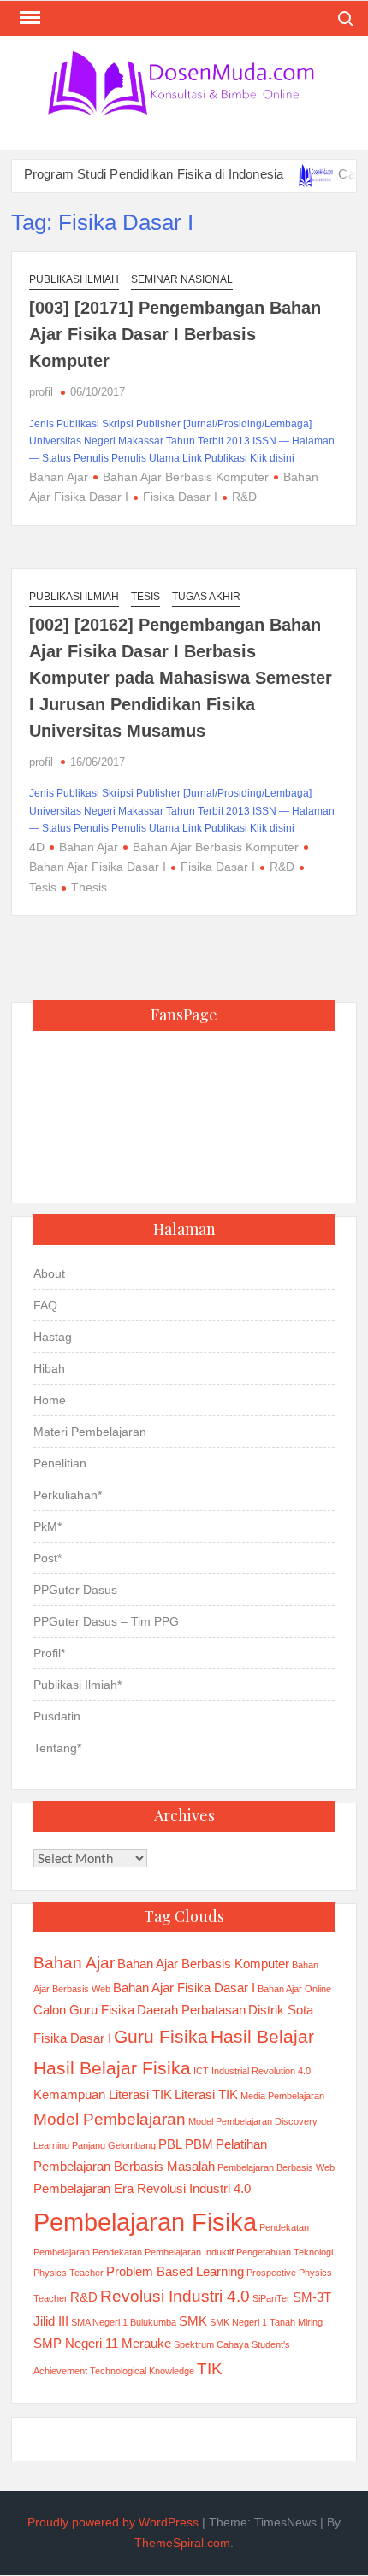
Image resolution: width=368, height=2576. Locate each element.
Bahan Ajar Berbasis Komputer (186, 477)
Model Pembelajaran (110, 2119)
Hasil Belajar (262, 2037)
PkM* (47, 1526)
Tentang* (57, 1748)
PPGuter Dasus (75, 1590)
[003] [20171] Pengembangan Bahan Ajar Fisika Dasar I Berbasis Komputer (175, 334)
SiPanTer (271, 2298)
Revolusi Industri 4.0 (175, 2296)
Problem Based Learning (175, 2271)
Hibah (49, 1368)
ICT (201, 2071)
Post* (47, 1558)
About (49, 1273)
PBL (170, 2144)
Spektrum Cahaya (211, 2344)
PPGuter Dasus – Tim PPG (106, 1621)
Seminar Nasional (182, 279)
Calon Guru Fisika (84, 2010)
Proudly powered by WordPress (113, 2522)
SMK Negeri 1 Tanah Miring (266, 2322)
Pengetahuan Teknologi (285, 2252)
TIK (210, 2369)
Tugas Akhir (206, 597)
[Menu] (28, 18)
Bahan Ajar (59, 477)
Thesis (89, 887)
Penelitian (60, 1463)
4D (37, 847)
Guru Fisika (161, 2037)
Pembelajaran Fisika (145, 2222)
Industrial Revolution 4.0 (261, 2071)
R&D (244, 497)
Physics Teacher (68, 2273)
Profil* (49, 1653)
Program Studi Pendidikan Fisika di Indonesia (137, 174)
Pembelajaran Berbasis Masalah (124, 2166)
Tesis (145, 597)
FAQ (45, 1305)
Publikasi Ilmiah (74, 279)
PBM (199, 2144)
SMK (193, 2321)
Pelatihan (241, 2144)
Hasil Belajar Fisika (112, 2068)
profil (41, 392)
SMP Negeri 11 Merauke (102, 2343)
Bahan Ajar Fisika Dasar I (184, 1988)
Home (50, 1400)
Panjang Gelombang (114, 2145)
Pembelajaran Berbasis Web (276, 2167)
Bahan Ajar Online (294, 1989)
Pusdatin (57, 1716)
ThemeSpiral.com (182, 2543)
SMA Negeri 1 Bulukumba (124, 2322)
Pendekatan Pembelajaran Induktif (163, 2252)
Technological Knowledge (142, 2371)
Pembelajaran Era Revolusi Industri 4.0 (142, 2188)
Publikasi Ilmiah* (77, 1685)
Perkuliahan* (68, 1495)
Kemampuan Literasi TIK (103, 2094)
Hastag (53, 1337)
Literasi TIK (206, 2094)
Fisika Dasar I (180, 497)
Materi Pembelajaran (90, 1432)
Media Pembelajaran (282, 2096)
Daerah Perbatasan (191, 2010)
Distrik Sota (281, 2010)
